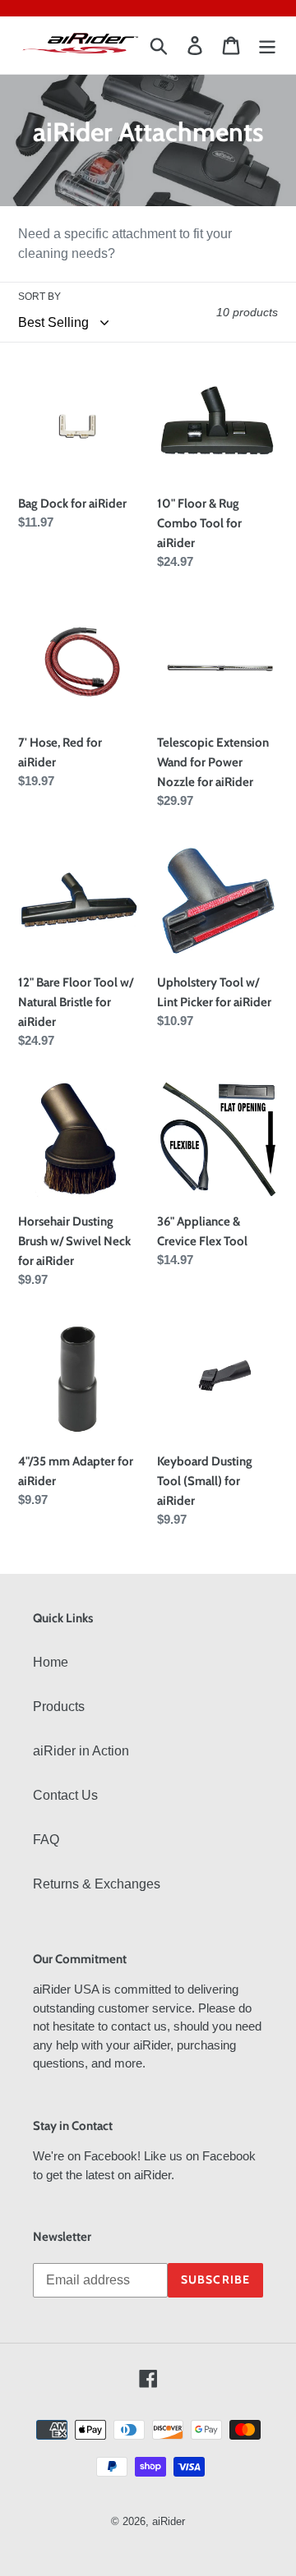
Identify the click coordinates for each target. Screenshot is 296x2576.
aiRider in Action (81, 1751)
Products (59, 1707)
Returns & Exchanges (97, 1884)
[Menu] (267, 45)
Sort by (39, 297)
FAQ (46, 1840)
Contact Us (65, 1795)
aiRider (169, 2521)
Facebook (111, 2156)
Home (51, 1662)
